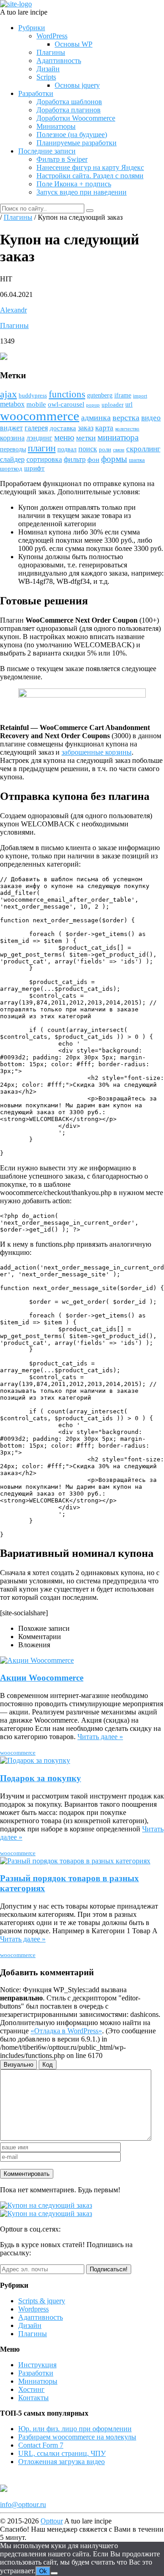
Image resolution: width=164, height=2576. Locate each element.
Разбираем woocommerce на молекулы (77, 2437)
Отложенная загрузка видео (61, 2462)
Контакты (33, 2398)
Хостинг (31, 2389)
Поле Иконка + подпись (74, 184)
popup (93, 405)
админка (96, 418)
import (140, 396)
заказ (86, 428)
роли (105, 450)
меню (64, 437)
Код (48, 2065)
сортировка (44, 459)
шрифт (34, 468)
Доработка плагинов (69, 110)
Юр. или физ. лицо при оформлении (75, 2429)
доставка (63, 428)
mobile (36, 404)
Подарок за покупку (41, 1778)
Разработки (36, 93)
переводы (13, 449)
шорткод (11, 469)
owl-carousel (66, 404)
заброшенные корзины (97, 752)
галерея (36, 428)
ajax (8, 394)
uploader (113, 405)
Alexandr (13, 310)
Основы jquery (77, 85)
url (129, 405)
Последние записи (47, 151)
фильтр (75, 459)
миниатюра (118, 437)
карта (104, 428)
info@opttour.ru (23, 2505)
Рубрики (32, 28)
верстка (126, 418)
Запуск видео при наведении (82, 192)
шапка (137, 460)
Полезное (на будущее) (72, 135)
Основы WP (74, 44)
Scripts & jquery (42, 2301)
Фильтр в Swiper (62, 159)
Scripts (46, 77)
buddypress (33, 396)
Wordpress (33, 2309)
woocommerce (40, 416)
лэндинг (39, 438)
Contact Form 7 (41, 2445)
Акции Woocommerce (42, 1678)
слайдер (12, 459)
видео (151, 418)
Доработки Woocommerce (76, 118)
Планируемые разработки (77, 143)
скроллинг (143, 449)
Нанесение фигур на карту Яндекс (90, 167)
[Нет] (54, 2573)
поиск (88, 449)
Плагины (51, 52)
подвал (67, 449)
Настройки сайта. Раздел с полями (90, 176)
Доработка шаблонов (69, 102)
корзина (12, 438)
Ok (43, 2571)
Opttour (52, 2521)
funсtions (67, 394)
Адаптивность (59, 61)
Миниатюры (56, 126)
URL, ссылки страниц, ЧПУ (62, 2453)
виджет (11, 428)
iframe (123, 395)
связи (119, 450)
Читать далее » (100, 1737)
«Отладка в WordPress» (66, 2031)
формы (114, 459)
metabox (12, 404)
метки (86, 438)
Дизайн (48, 69)
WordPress (52, 36)
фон (93, 460)
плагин (42, 448)
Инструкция (37, 2365)
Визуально (18, 2065)
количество (127, 429)
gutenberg (100, 395)
